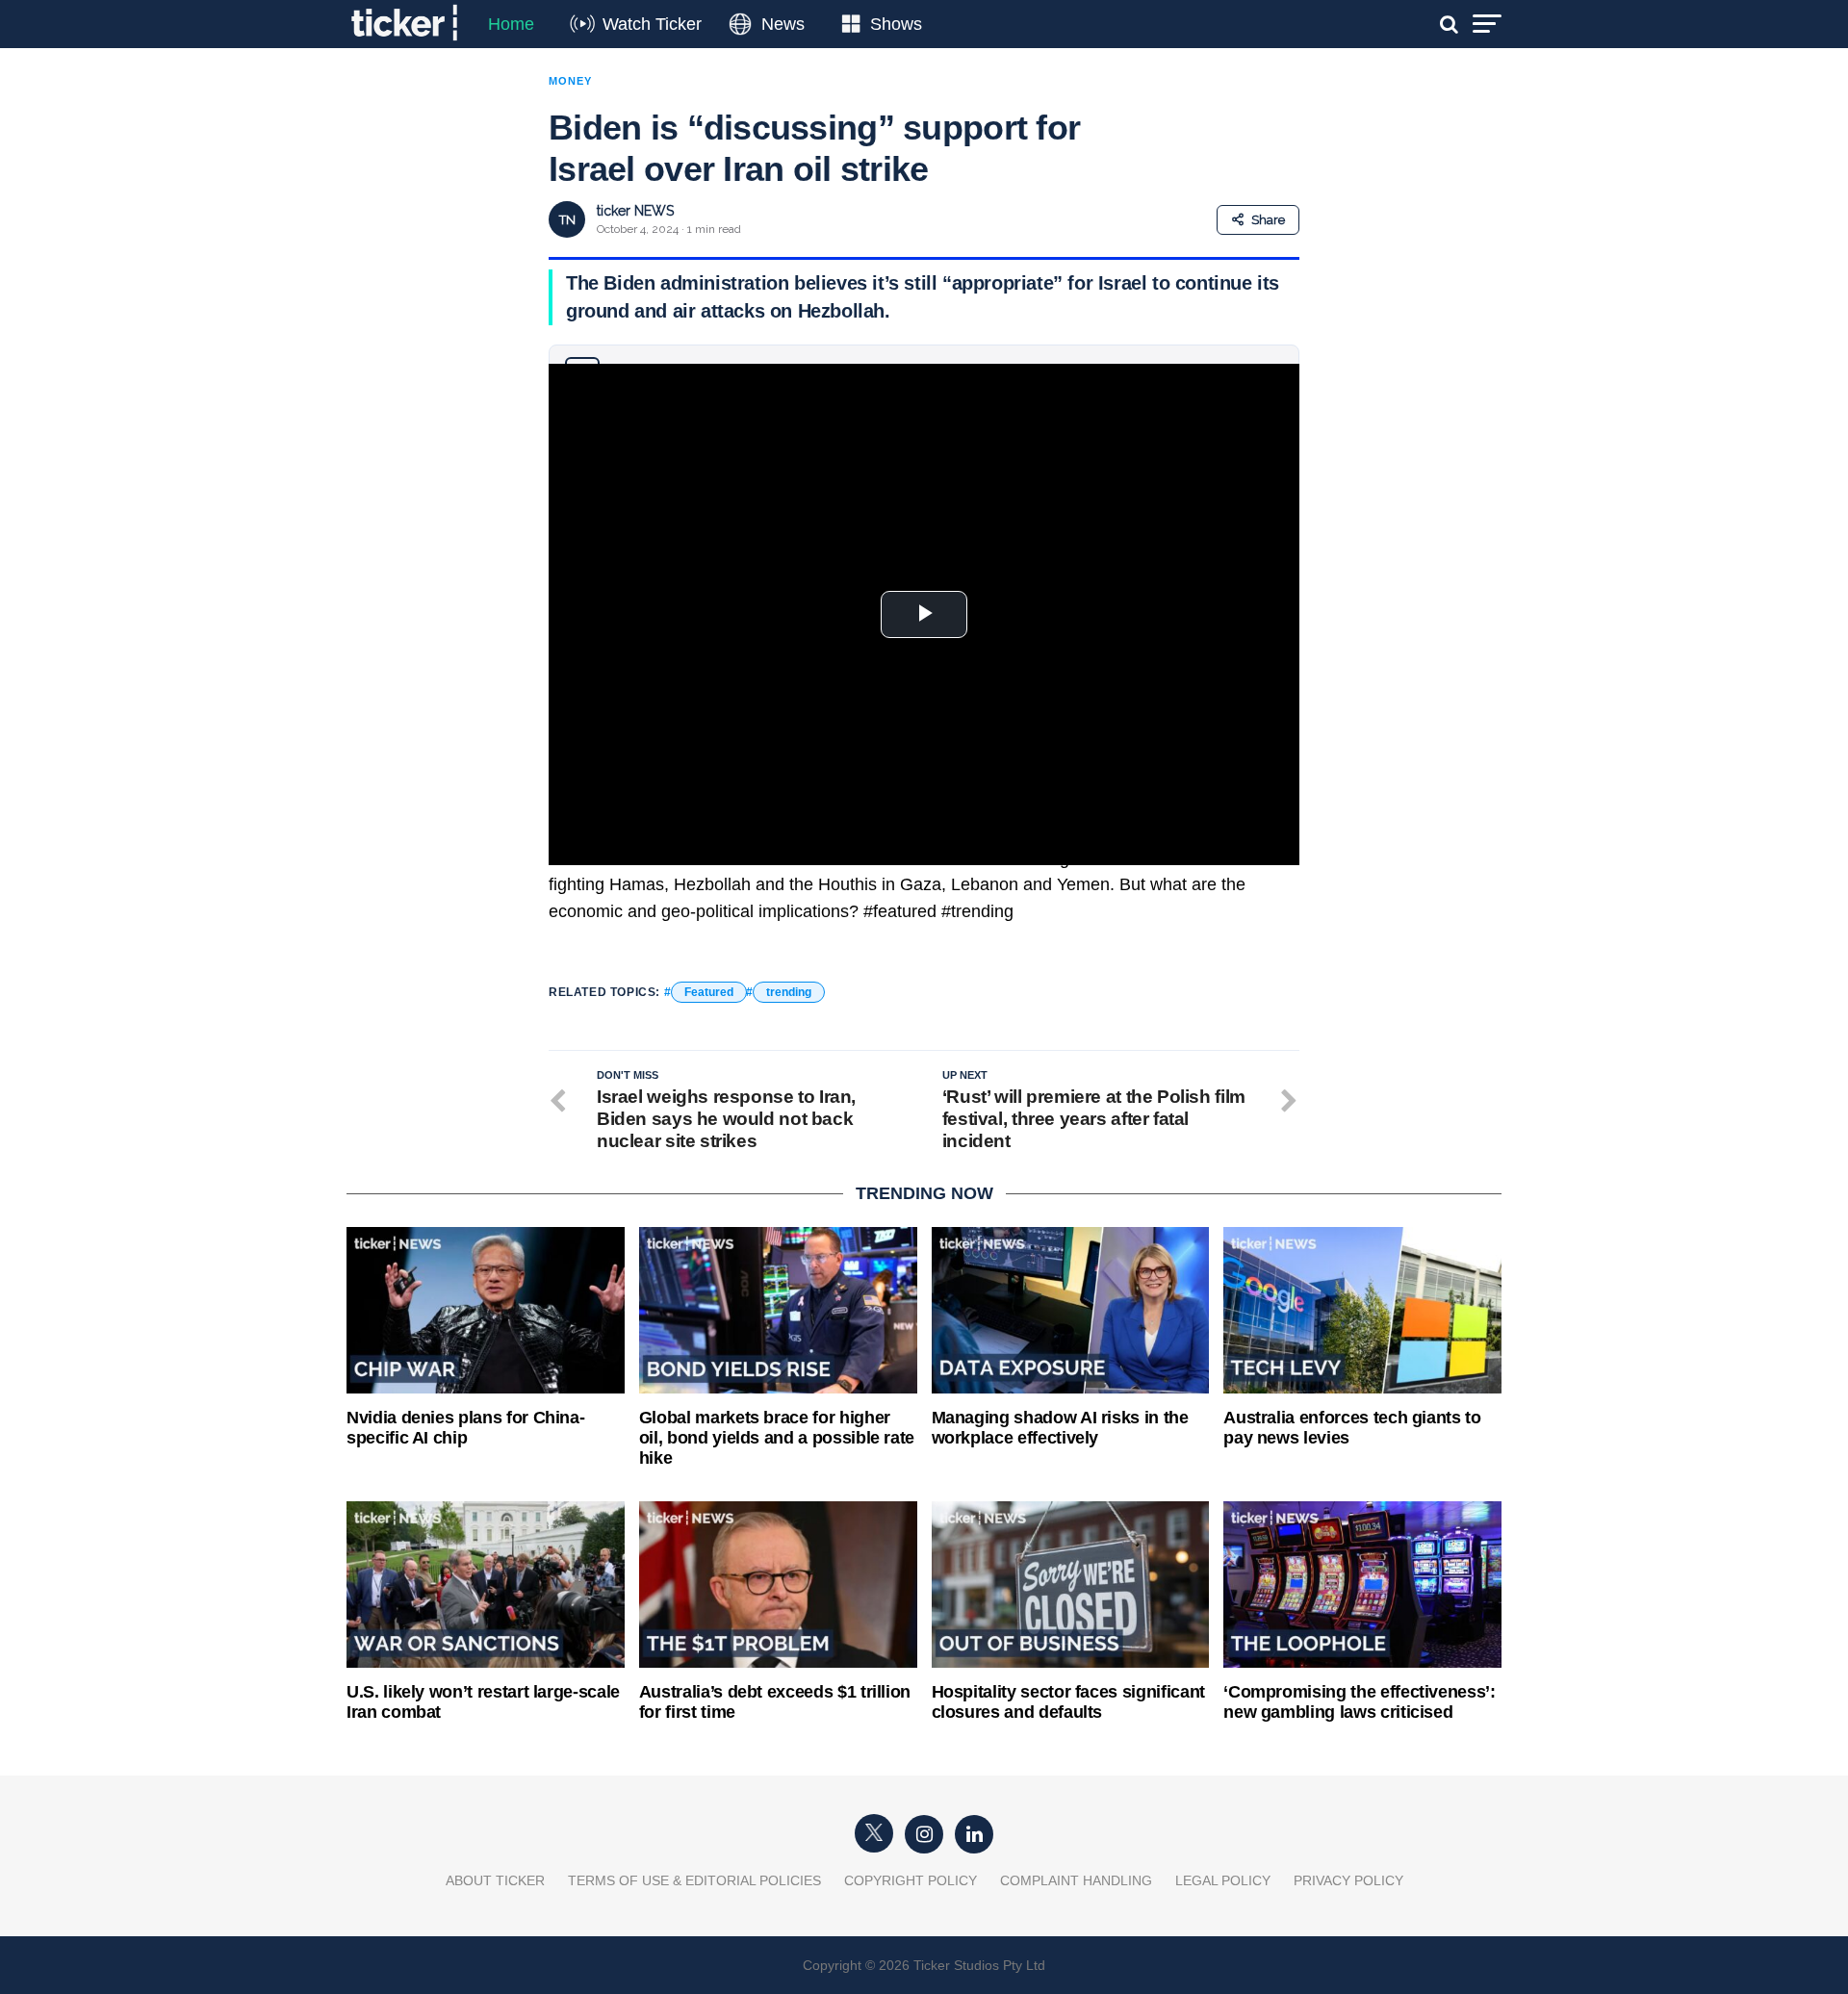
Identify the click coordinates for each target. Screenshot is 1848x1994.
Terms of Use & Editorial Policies (694, 1880)
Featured (709, 992)
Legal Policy (1223, 1880)
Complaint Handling (1076, 1880)
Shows (896, 24)
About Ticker (495, 1880)
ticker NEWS (635, 211)
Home (511, 24)
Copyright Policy (911, 1880)
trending (789, 992)
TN (567, 220)
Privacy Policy (1348, 1880)
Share (1268, 220)
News (783, 24)
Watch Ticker (652, 24)
